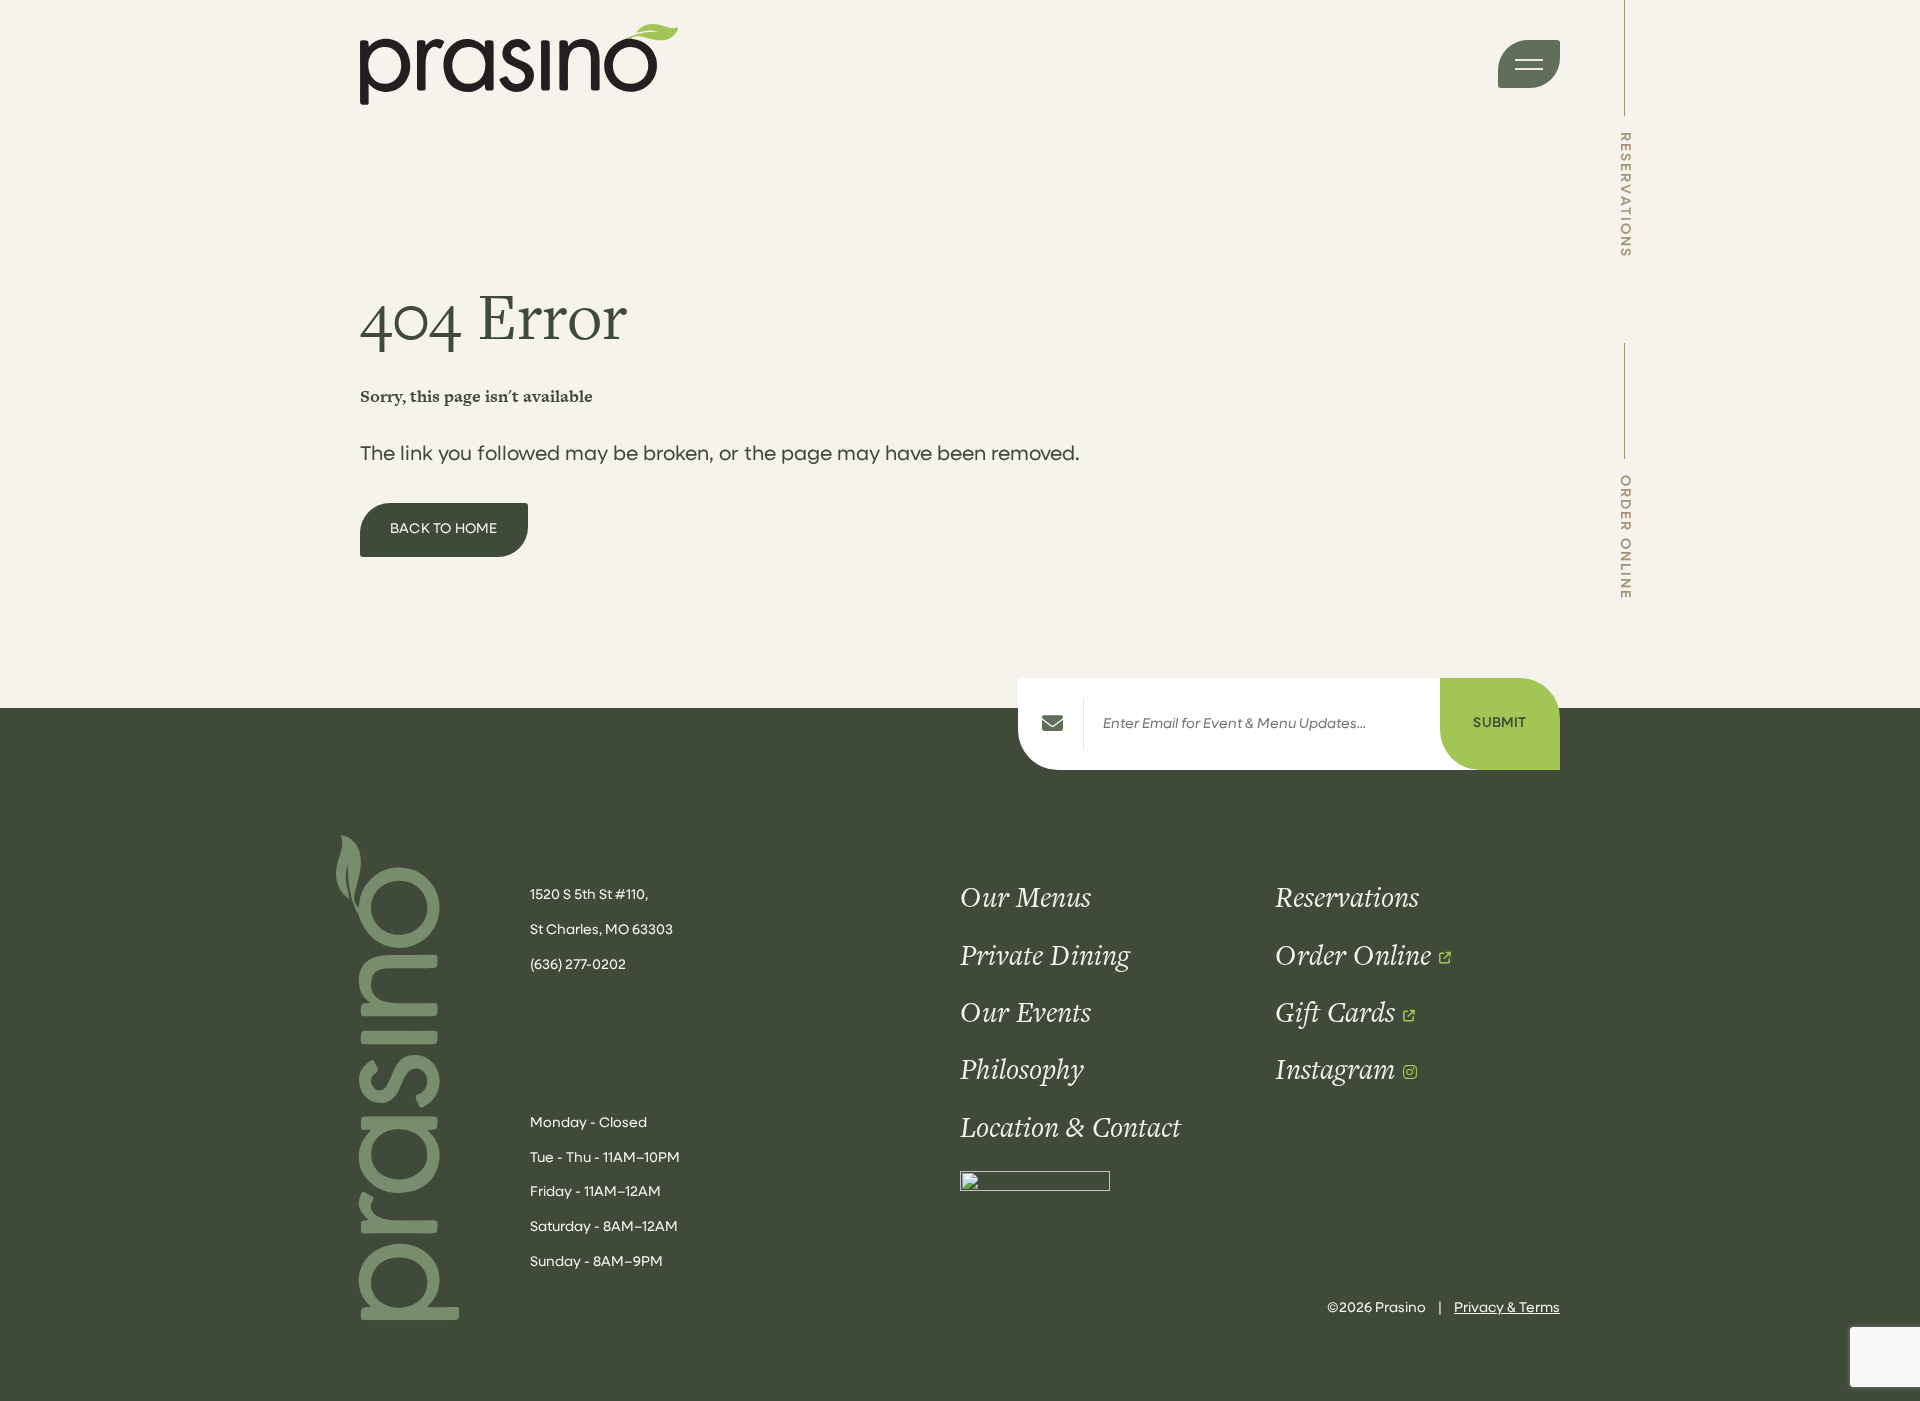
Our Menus (1025, 897)
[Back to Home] (403, 1078)
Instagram (1335, 1069)
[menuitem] (1624, 129)
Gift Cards (1335, 1012)
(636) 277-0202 (578, 965)
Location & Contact (1070, 1127)
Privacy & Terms (1507, 1308)
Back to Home (444, 529)
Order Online (1624, 537)
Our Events (1025, 1012)
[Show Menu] (1529, 64)
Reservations (1624, 195)
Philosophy (1022, 1069)
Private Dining (1045, 955)
